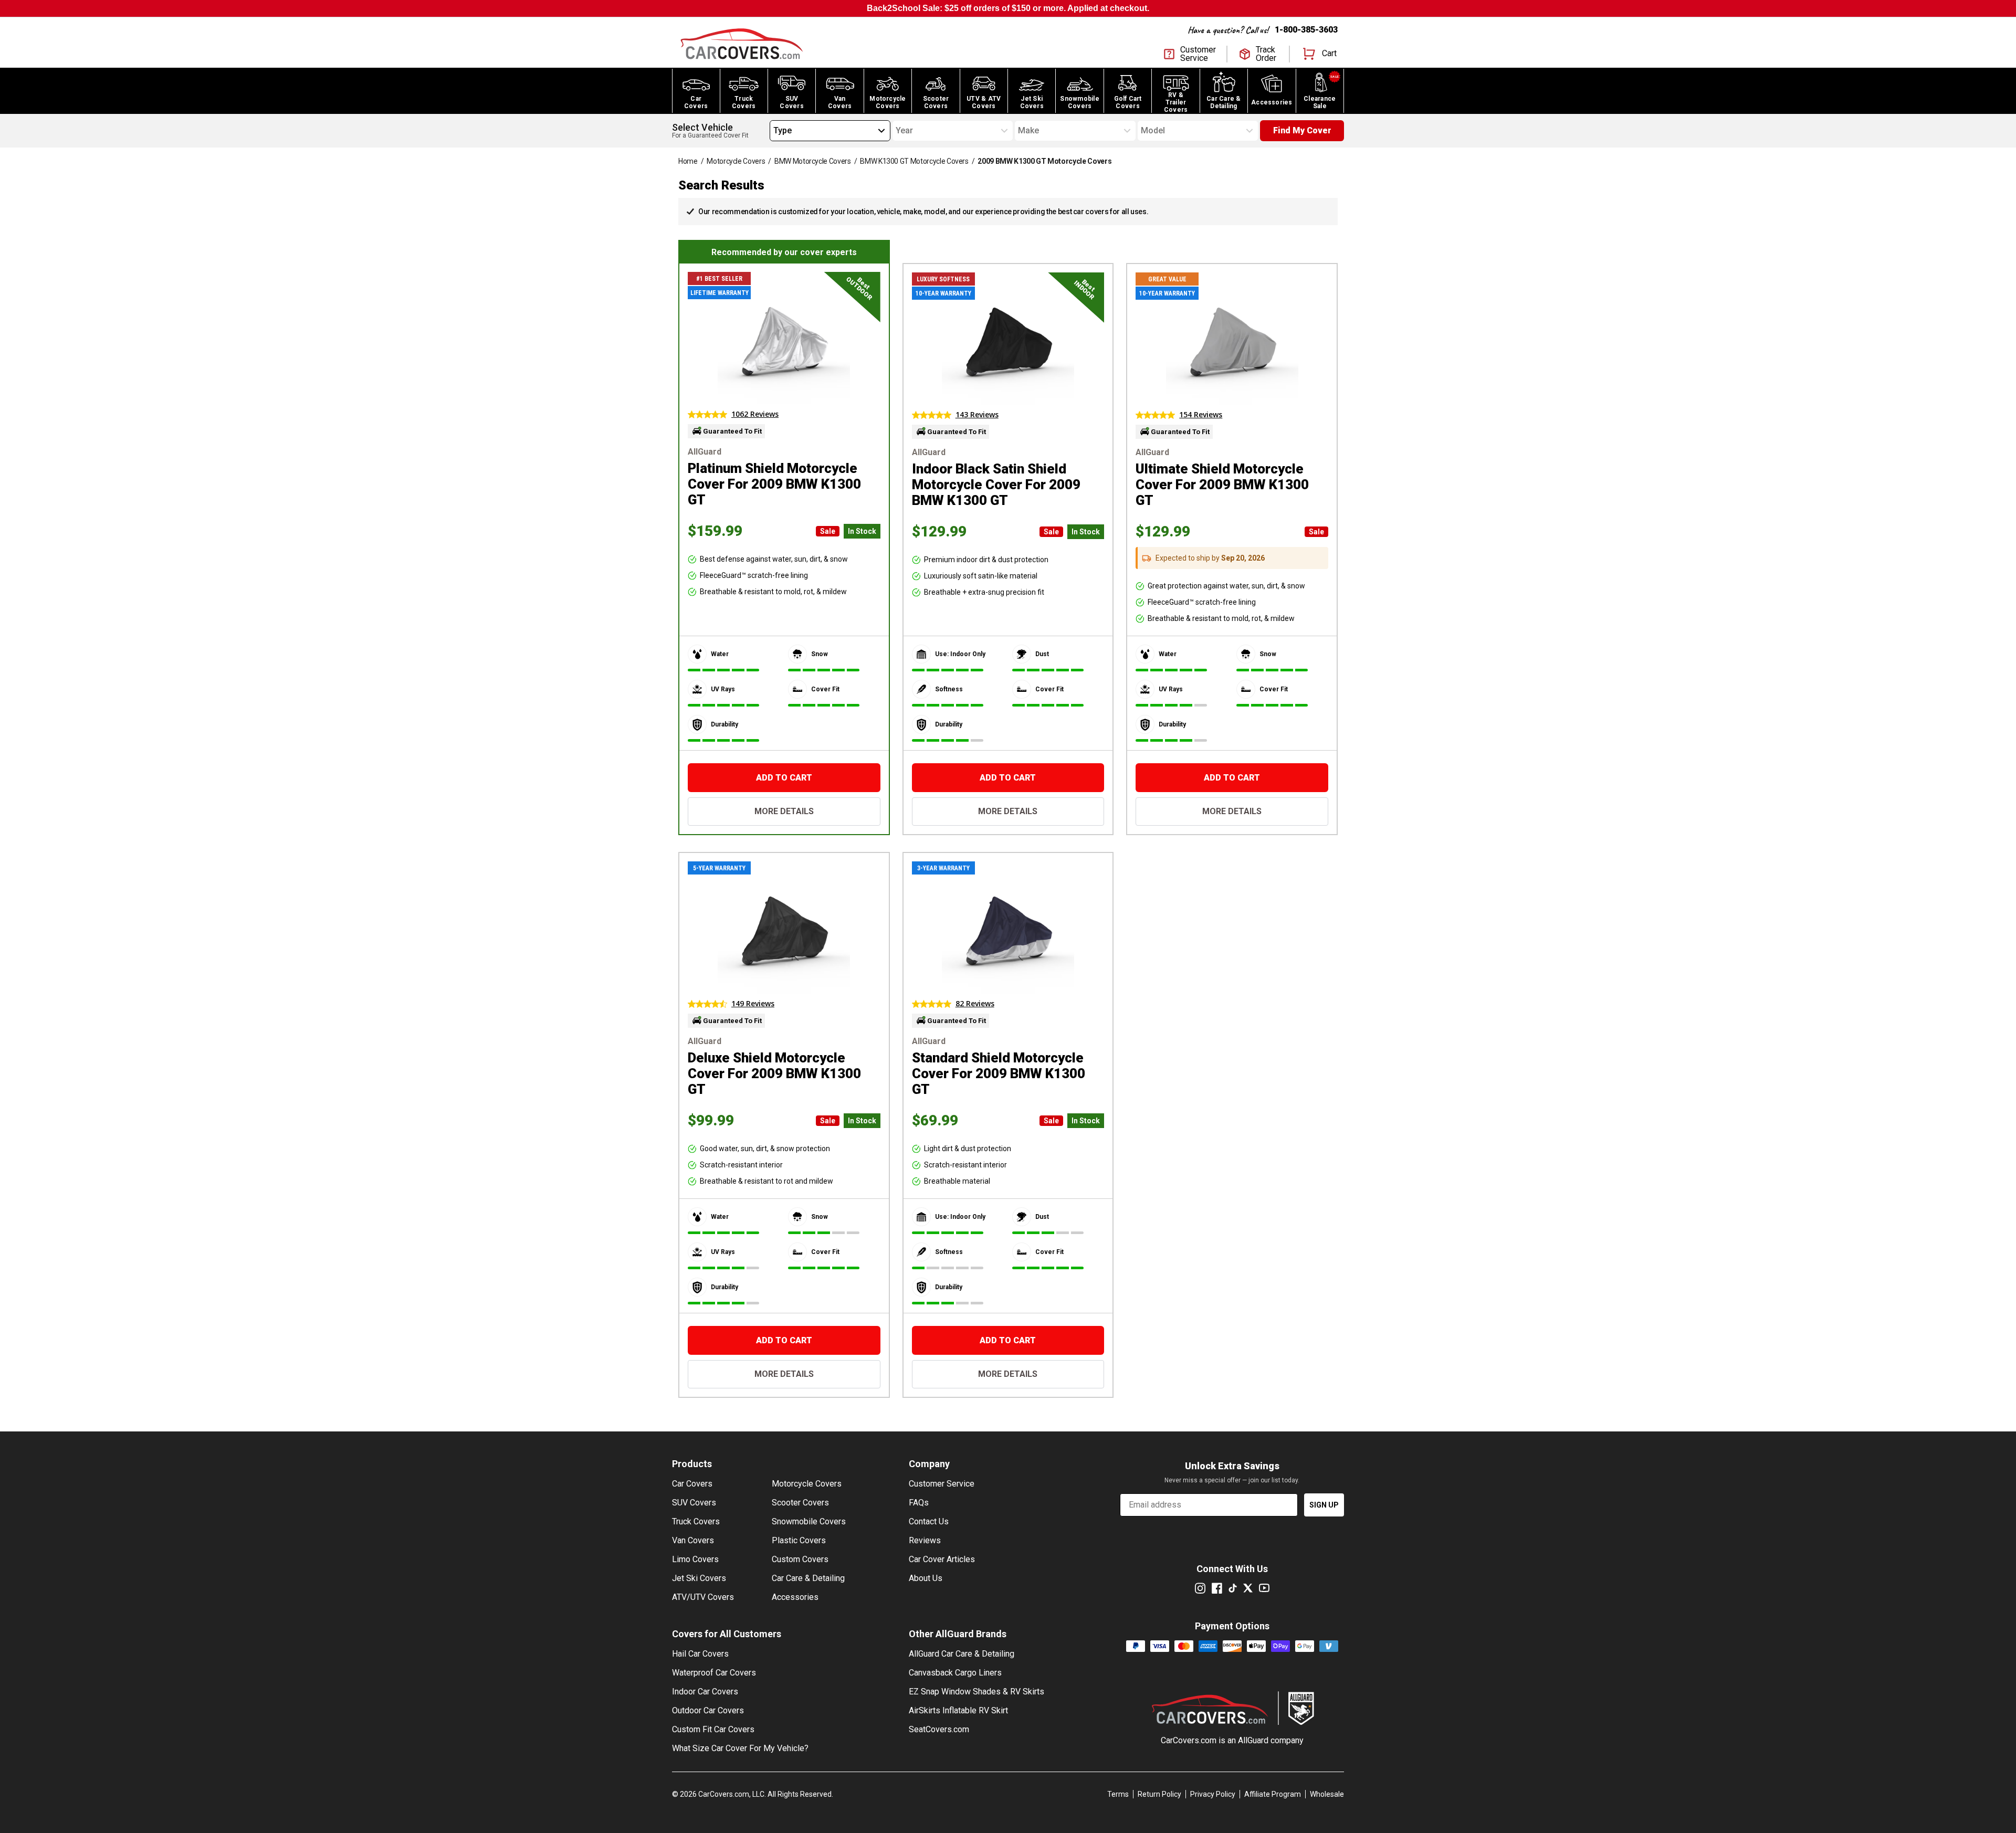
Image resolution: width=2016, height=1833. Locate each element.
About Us (926, 1578)
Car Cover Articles (942, 1559)
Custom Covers (800, 1559)
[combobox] (773, 131)
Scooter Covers (800, 1503)
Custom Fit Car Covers (713, 1729)
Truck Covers (696, 1521)
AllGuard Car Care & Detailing (962, 1654)
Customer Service (942, 1484)
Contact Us (929, 1521)
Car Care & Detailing (808, 1578)
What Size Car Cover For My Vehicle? (740, 1748)
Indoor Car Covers (705, 1692)
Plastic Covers (799, 1540)
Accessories (795, 1597)
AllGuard (1253, 1740)
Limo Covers (695, 1559)
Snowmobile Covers (809, 1521)
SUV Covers (694, 1503)
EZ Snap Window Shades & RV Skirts (976, 1692)
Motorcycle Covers (736, 161)
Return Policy (1159, 1794)
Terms (1118, 1794)
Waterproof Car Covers (714, 1673)
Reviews (925, 1540)
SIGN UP (1324, 1505)
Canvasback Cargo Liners (955, 1673)
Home (688, 161)
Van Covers (693, 1540)
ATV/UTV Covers (703, 1597)
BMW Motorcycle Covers (813, 161)
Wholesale (1327, 1794)
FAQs (919, 1503)
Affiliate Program (1273, 1794)
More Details (784, 811)
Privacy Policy (1213, 1794)
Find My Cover (1302, 130)
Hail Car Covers (700, 1654)
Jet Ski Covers (699, 1578)
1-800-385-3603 (1306, 30)
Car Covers (692, 1484)
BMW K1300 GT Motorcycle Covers (914, 161)
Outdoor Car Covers (708, 1710)
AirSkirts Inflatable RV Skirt (958, 1710)
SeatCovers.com (939, 1729)
